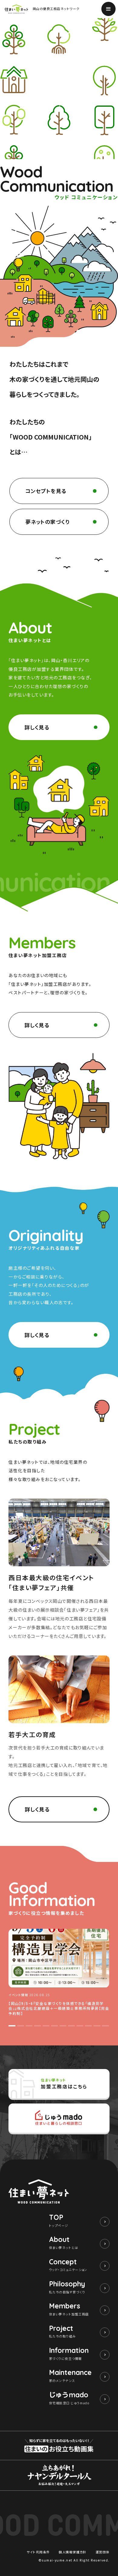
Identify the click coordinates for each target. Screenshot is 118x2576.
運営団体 (103, 2552)
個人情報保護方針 (73, 2552)
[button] (12, 2026)
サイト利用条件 (38, 2552)
